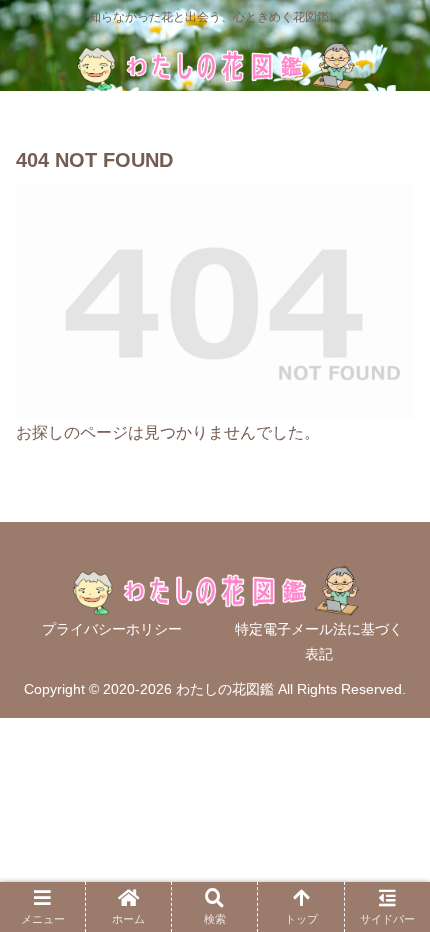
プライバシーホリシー (112, 629)
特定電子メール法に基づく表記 (319, 641)
